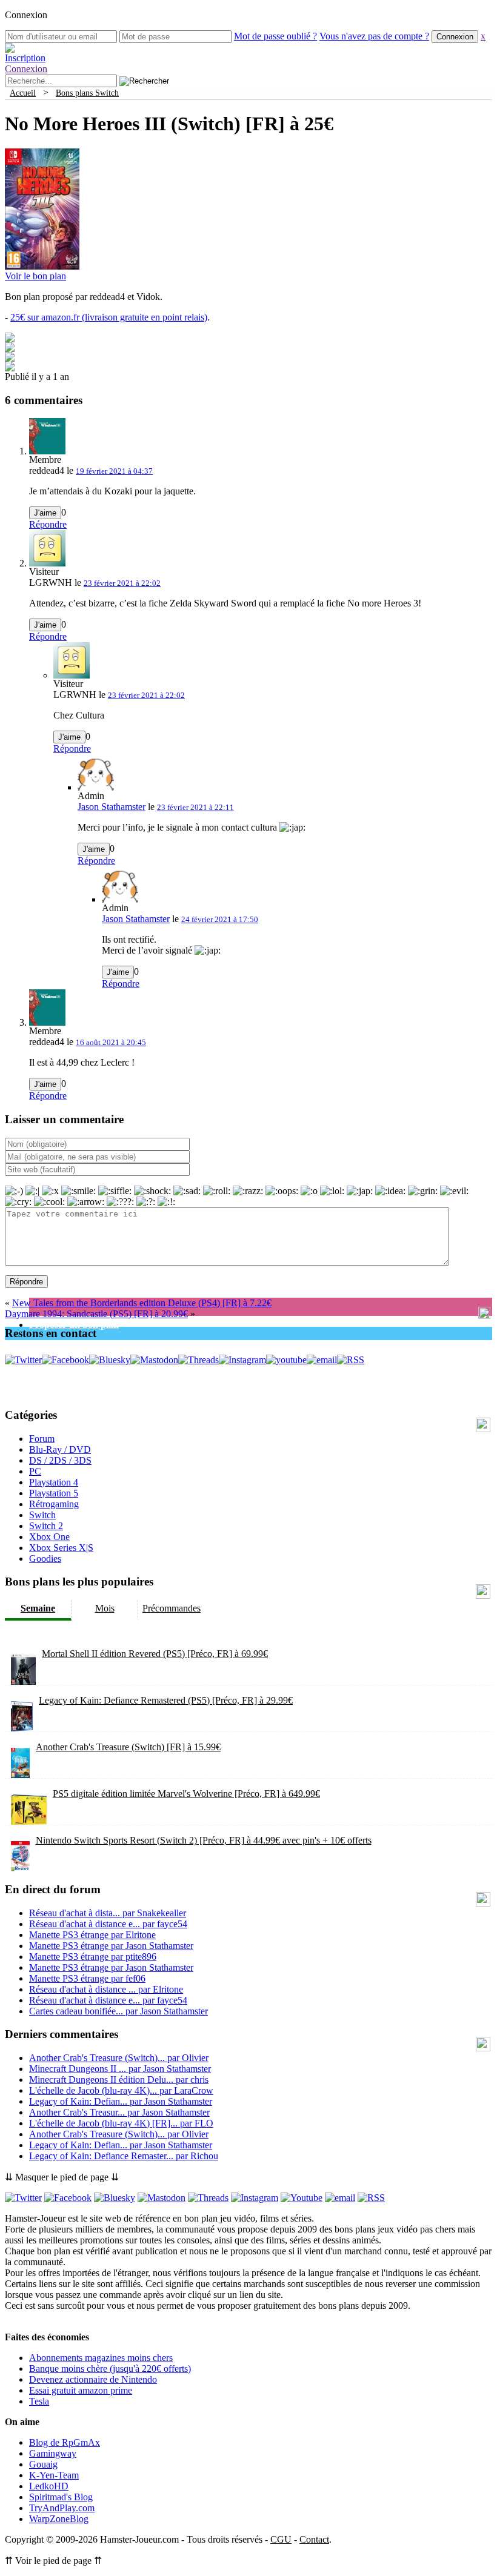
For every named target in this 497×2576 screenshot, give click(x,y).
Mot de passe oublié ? (275, 36)
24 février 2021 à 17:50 (220, 919)
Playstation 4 (54, 1482)
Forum (42, 1439)
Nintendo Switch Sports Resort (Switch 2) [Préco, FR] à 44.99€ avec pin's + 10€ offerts (204, 1840)
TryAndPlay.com (62, 2508)
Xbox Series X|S (61, 1548)
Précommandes (172, 1608)
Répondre (48, 524)
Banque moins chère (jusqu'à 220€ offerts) (110, 2369)
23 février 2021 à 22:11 (195, 807)
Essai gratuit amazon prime (81, 2390)
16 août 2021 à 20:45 (111, 1042)
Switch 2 (46, 1526)
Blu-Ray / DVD (60, 1449)
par (108, 1913)
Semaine (38, 1608)
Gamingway (53, 2453)
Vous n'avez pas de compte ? (374, 36)
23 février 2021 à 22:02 (122, 583)
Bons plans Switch (87, 93)
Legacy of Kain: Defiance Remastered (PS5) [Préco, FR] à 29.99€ (166, 1700)
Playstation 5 (54, 1493)
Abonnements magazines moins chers (101, 2358)
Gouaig (43, 2464)
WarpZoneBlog (59, 2519)
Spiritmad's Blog (61, 2497)
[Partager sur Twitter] (10, 349)
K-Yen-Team (54, 2475)
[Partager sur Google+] (10, 358)
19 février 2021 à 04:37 (114, 471)
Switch (42, 1515)
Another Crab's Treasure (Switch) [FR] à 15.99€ (128, 1747)
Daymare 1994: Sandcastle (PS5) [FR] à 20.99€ (96, 1314)
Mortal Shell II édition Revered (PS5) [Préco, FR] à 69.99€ (155, 1654)
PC (35, 1471)
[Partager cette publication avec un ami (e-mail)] (10, 368)
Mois (105, 1608)
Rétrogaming (54, 1504)
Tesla (39, 2401)
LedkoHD (49, 2486)
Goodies (45, 1559)
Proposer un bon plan (74, 1325)
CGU (281, 2539)
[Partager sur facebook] (10, 339)
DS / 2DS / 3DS (60, 1460)
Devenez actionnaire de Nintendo (93, 2379)
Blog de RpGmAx (65, 2442)
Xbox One (49, 1537)
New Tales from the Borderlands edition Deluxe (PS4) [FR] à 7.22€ (142, 1303)
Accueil (23, 93)
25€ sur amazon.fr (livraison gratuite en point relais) (109, 317)
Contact (314, 2539)
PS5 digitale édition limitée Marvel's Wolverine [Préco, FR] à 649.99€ (186, 1794)
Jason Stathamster (112, 807)
